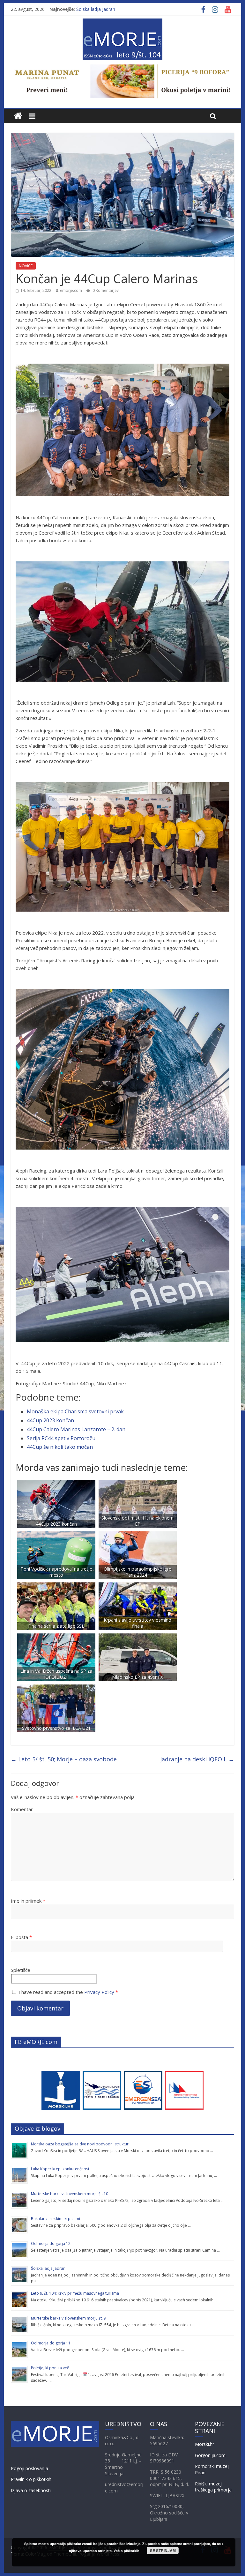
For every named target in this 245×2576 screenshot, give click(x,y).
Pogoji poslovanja (30, 2468)
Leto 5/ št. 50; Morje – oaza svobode (64, 1759)
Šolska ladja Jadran (96, 9)
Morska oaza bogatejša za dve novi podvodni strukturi (80, 2144)
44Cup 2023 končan (50, 1420)
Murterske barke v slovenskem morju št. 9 (68, 2318)
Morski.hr (204, 2444)
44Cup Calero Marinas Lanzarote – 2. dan (76, 1429)
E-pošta (21, 1937)
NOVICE (26, 266)
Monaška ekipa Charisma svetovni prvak (75, 1411)
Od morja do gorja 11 (51, 2343)
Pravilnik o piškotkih (31, 2479)
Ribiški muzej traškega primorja (213, 2487)
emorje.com (71, 290)
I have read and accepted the (68, 1992)
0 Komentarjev (105, 290)
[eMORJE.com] (18, 116)
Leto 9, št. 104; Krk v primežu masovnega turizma (75, 2293)
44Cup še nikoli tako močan (60, 1447)
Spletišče (21, 1970)
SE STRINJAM (163, 2550)
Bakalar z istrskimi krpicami (56, 2219)
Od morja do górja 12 (51, 2243)
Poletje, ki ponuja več (50, 2368)
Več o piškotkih (126, 2551)
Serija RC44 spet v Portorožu (61, 1438)
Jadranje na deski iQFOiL (197, 1759)
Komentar (22, 1809)
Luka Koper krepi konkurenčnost (60, 2169)
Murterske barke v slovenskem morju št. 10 (70, 2194)
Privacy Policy (99, 1992)
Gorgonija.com (210, 2455)
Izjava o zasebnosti (31, 2490)
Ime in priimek (28, 1901)
